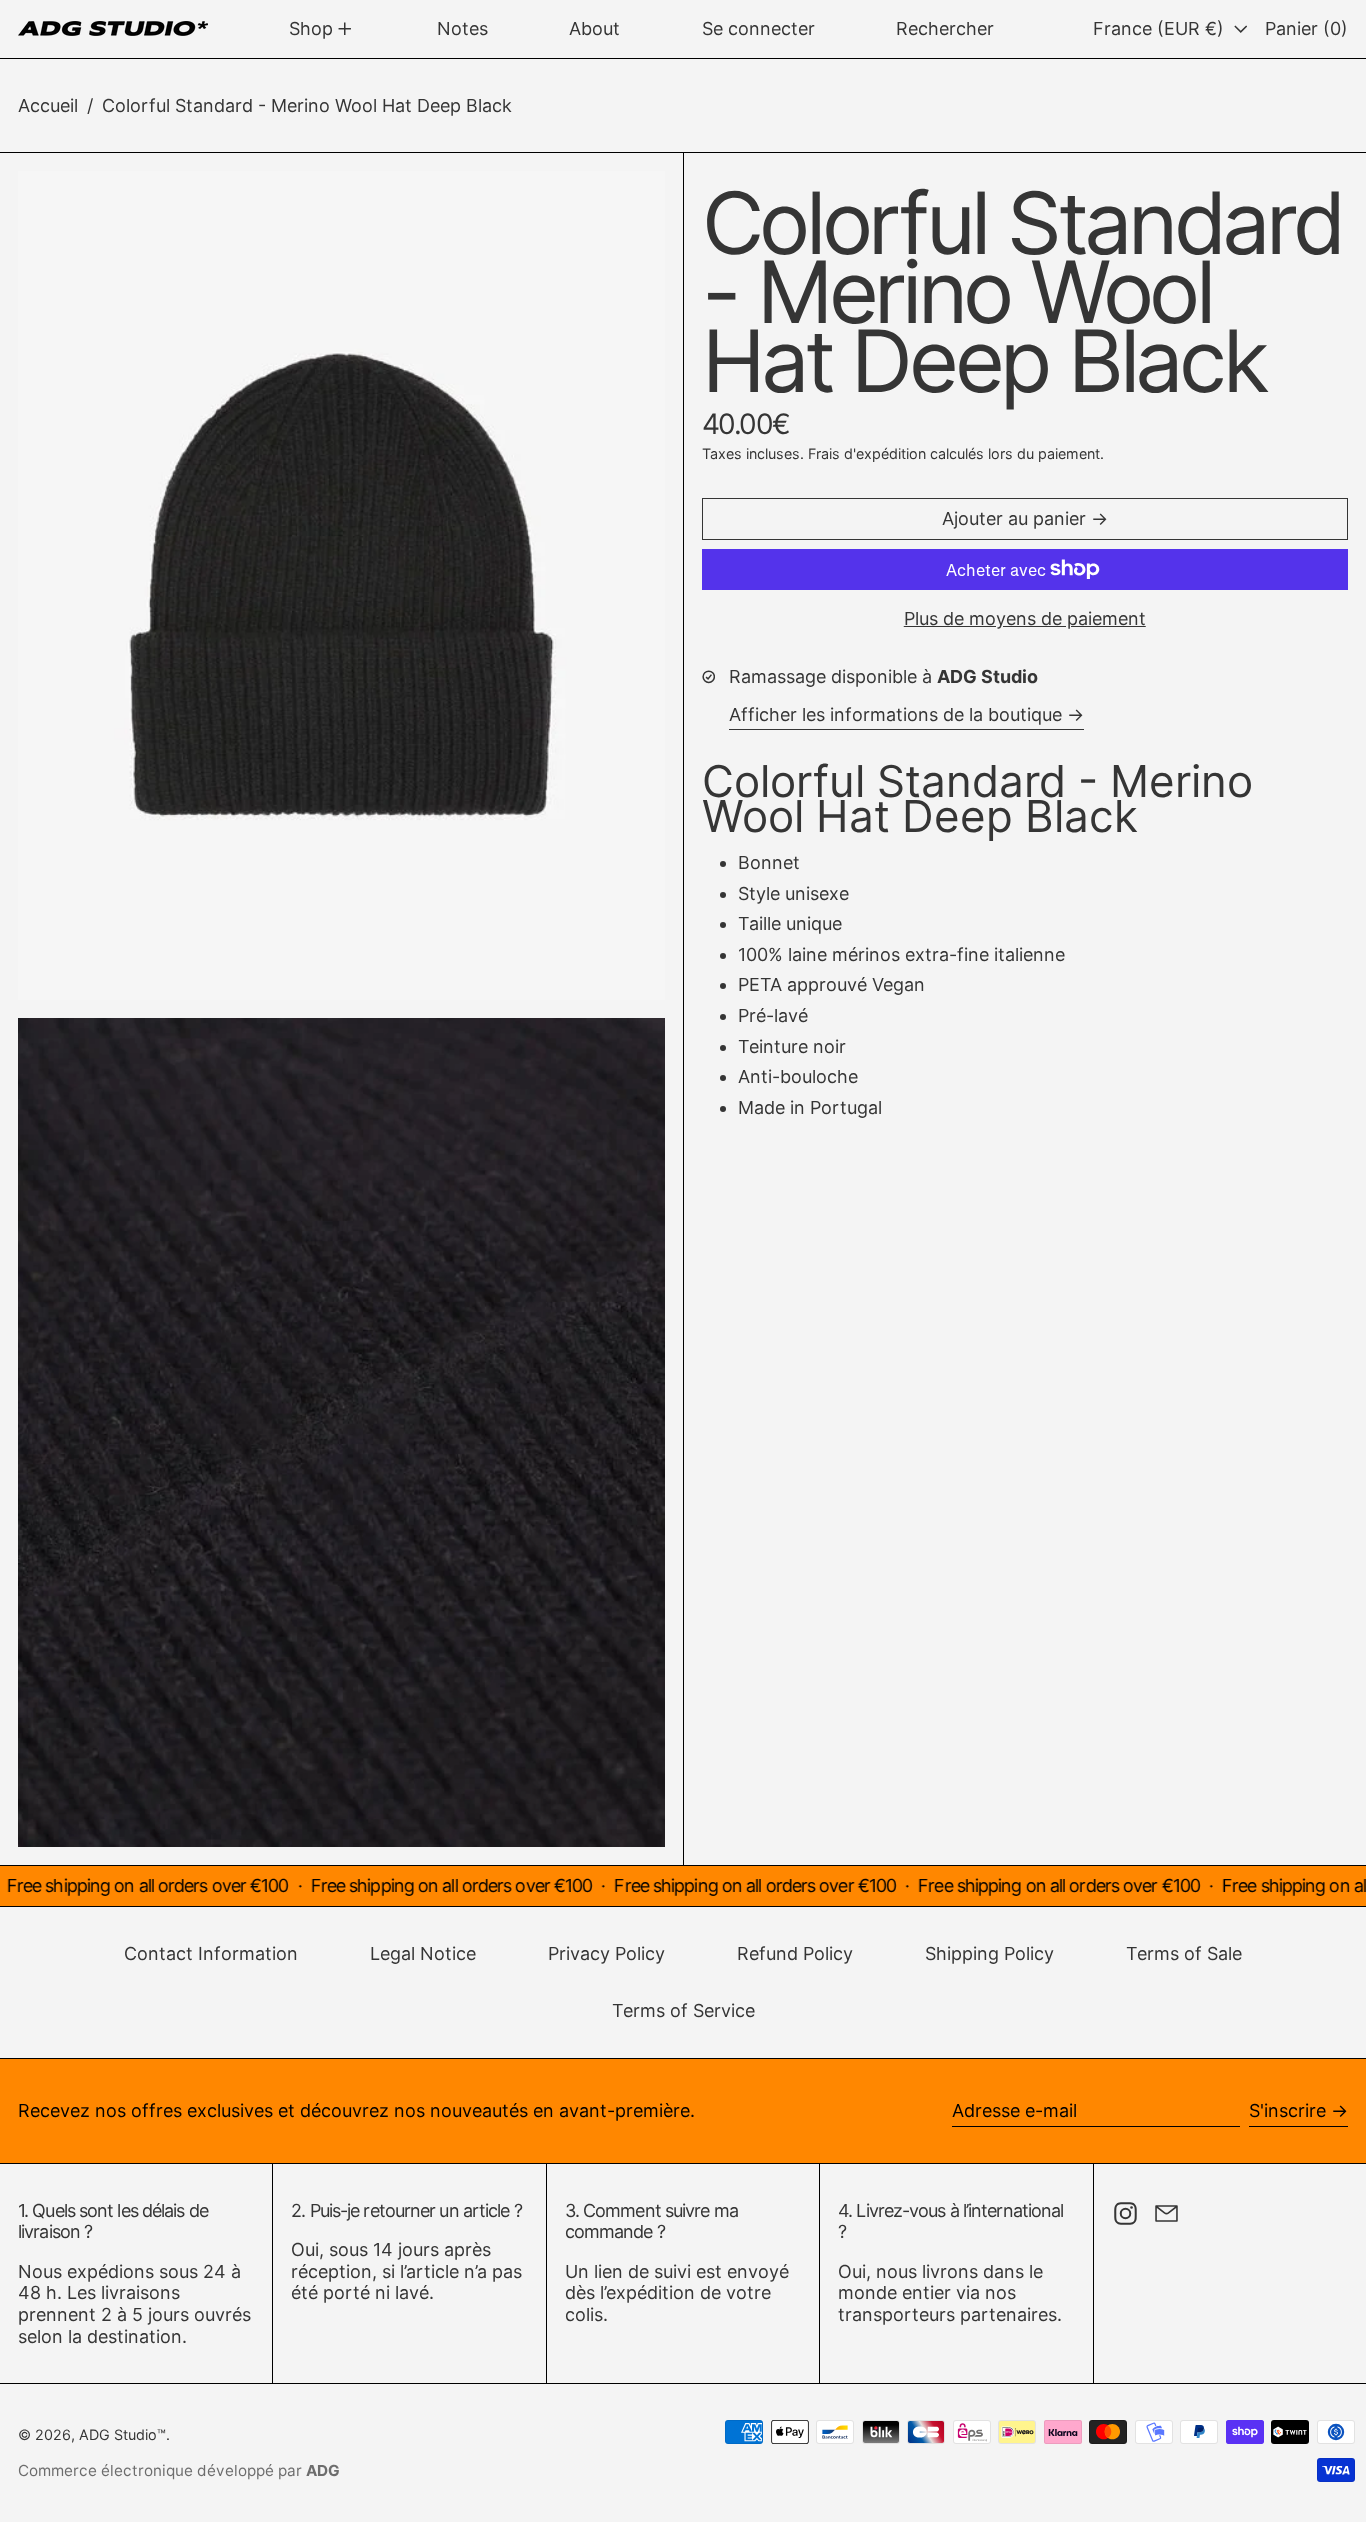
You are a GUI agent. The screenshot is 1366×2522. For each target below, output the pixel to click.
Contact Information (211, 1953)
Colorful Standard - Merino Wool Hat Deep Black (307, 105)
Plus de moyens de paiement (1025, 618)
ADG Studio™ (122, 2434)
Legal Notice (423, 1953)
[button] (945, 29)
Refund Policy (795, 1953)
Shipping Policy (989, 1953)
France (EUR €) (1161, 28)
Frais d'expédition (867, 453)
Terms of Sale (1184, 1953)
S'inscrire (1287, 2110)
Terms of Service (683, 2010)
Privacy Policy (606, 1953)
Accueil (48, 105)
